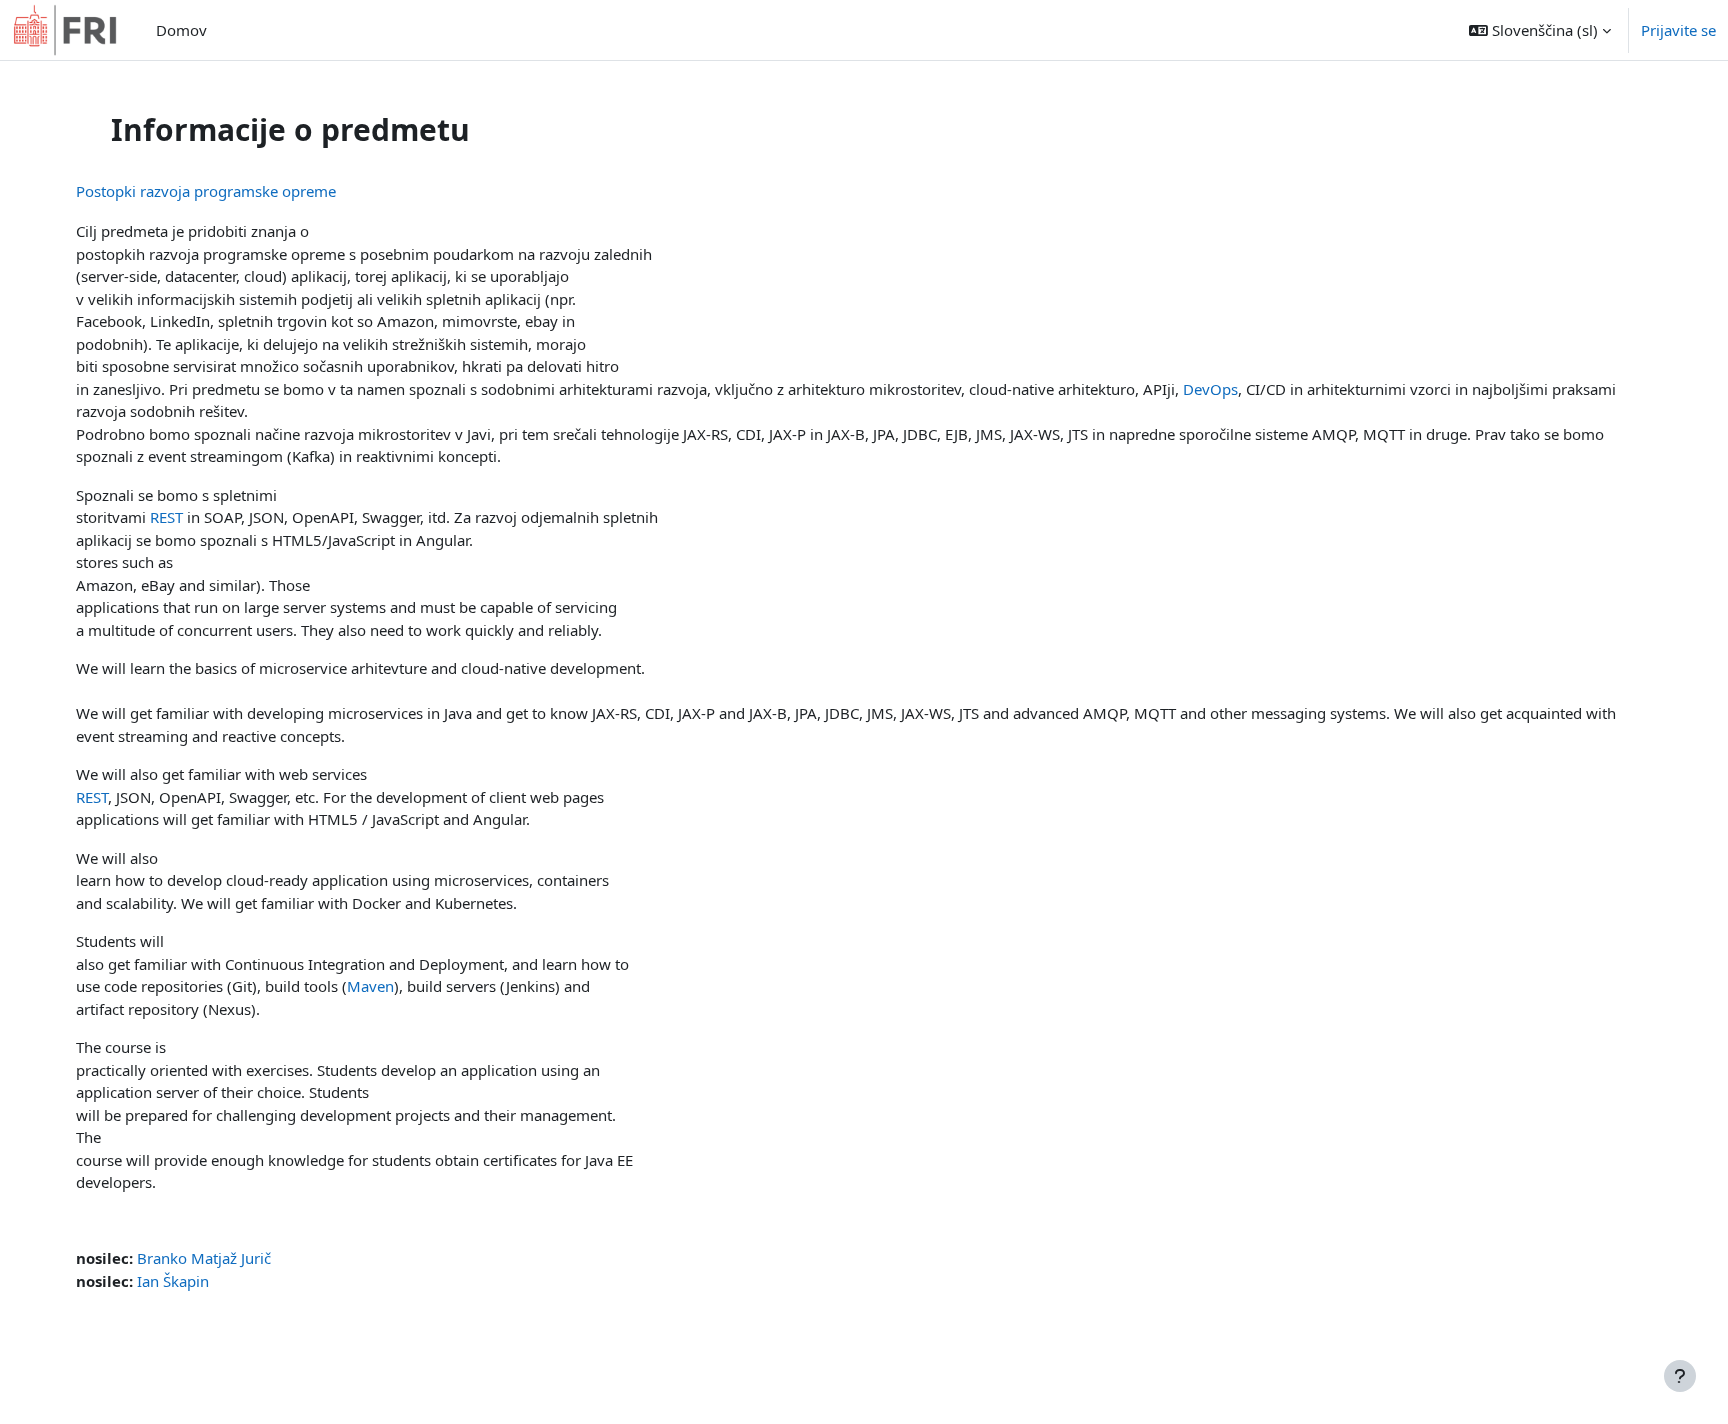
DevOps (1210, 389)
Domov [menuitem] (181, 30)
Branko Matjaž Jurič (204, 1258)
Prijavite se (1678, 30)
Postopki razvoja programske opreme (206, 191)
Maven (370, 986)
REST (166, 517)
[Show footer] (1680, 1376)
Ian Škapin (173, 1281)
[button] (1540, 30)
